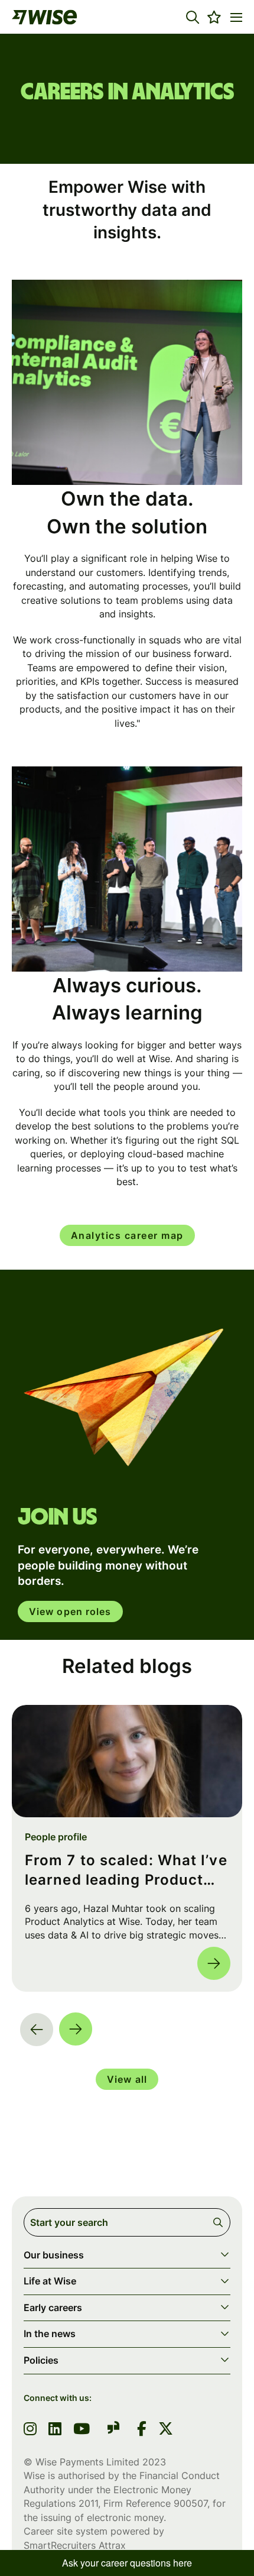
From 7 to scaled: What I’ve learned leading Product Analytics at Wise (126, 1871)
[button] (193, 17)
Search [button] (220, 2222)
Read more (214, 1963)
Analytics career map (127, 1235)
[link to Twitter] (166, 2430)
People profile (56, 1837)
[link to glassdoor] (113, 2430)
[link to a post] (127, 1761)
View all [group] (127, 2079)
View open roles (70, 1611)
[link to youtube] (82, 2430)
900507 (190, 2503)
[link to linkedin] (55, 2430)
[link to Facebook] (142, 2430)
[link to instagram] (30, 2430)
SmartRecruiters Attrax (75, 2545)
